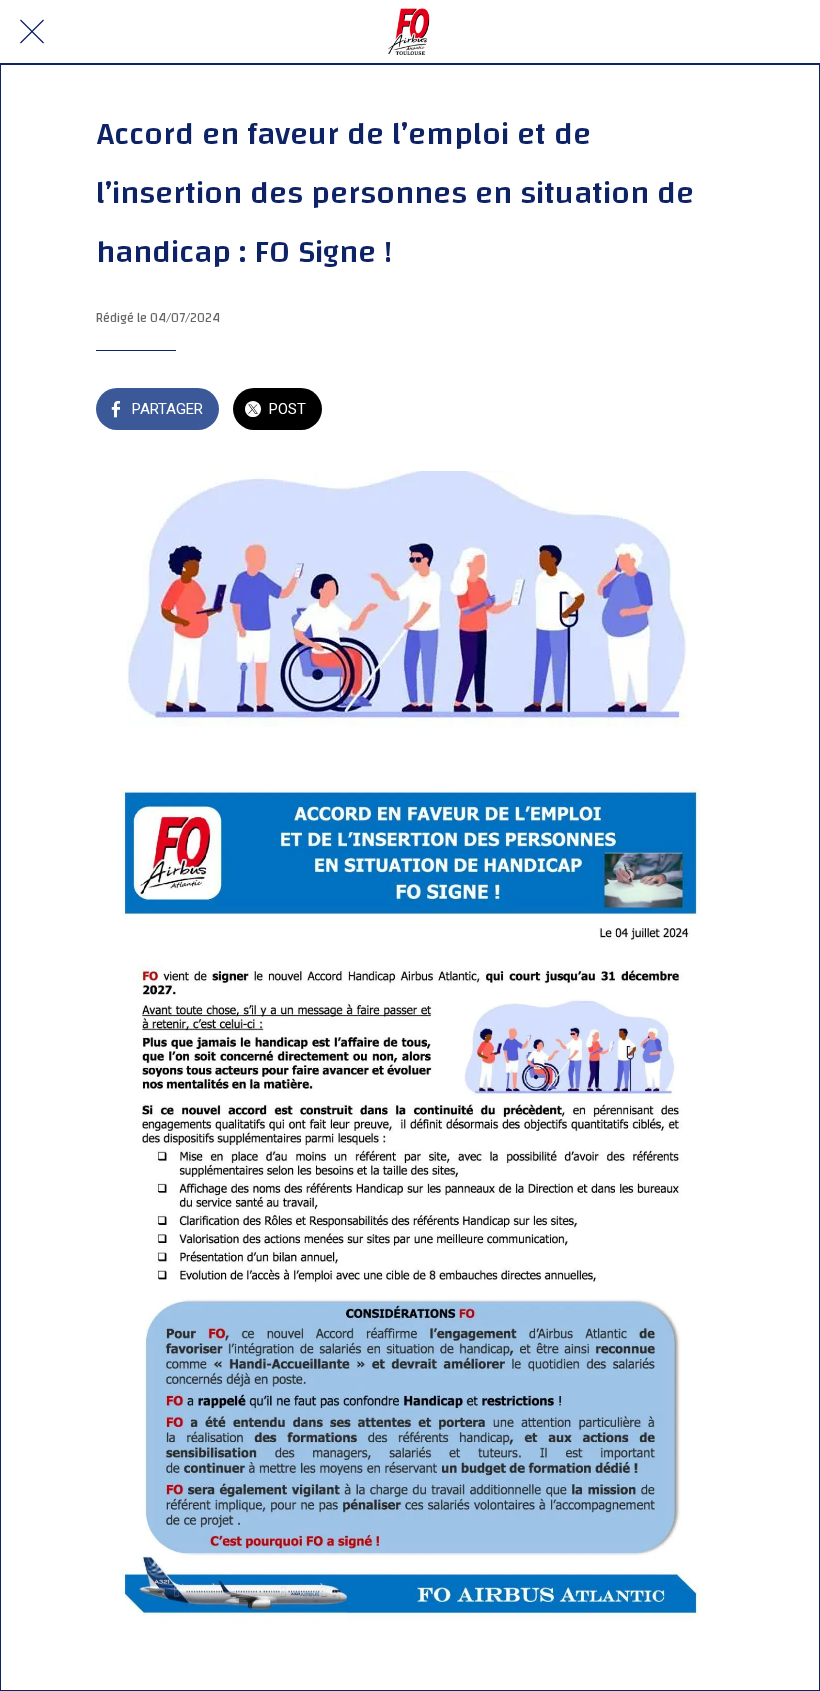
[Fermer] (32, 32)
